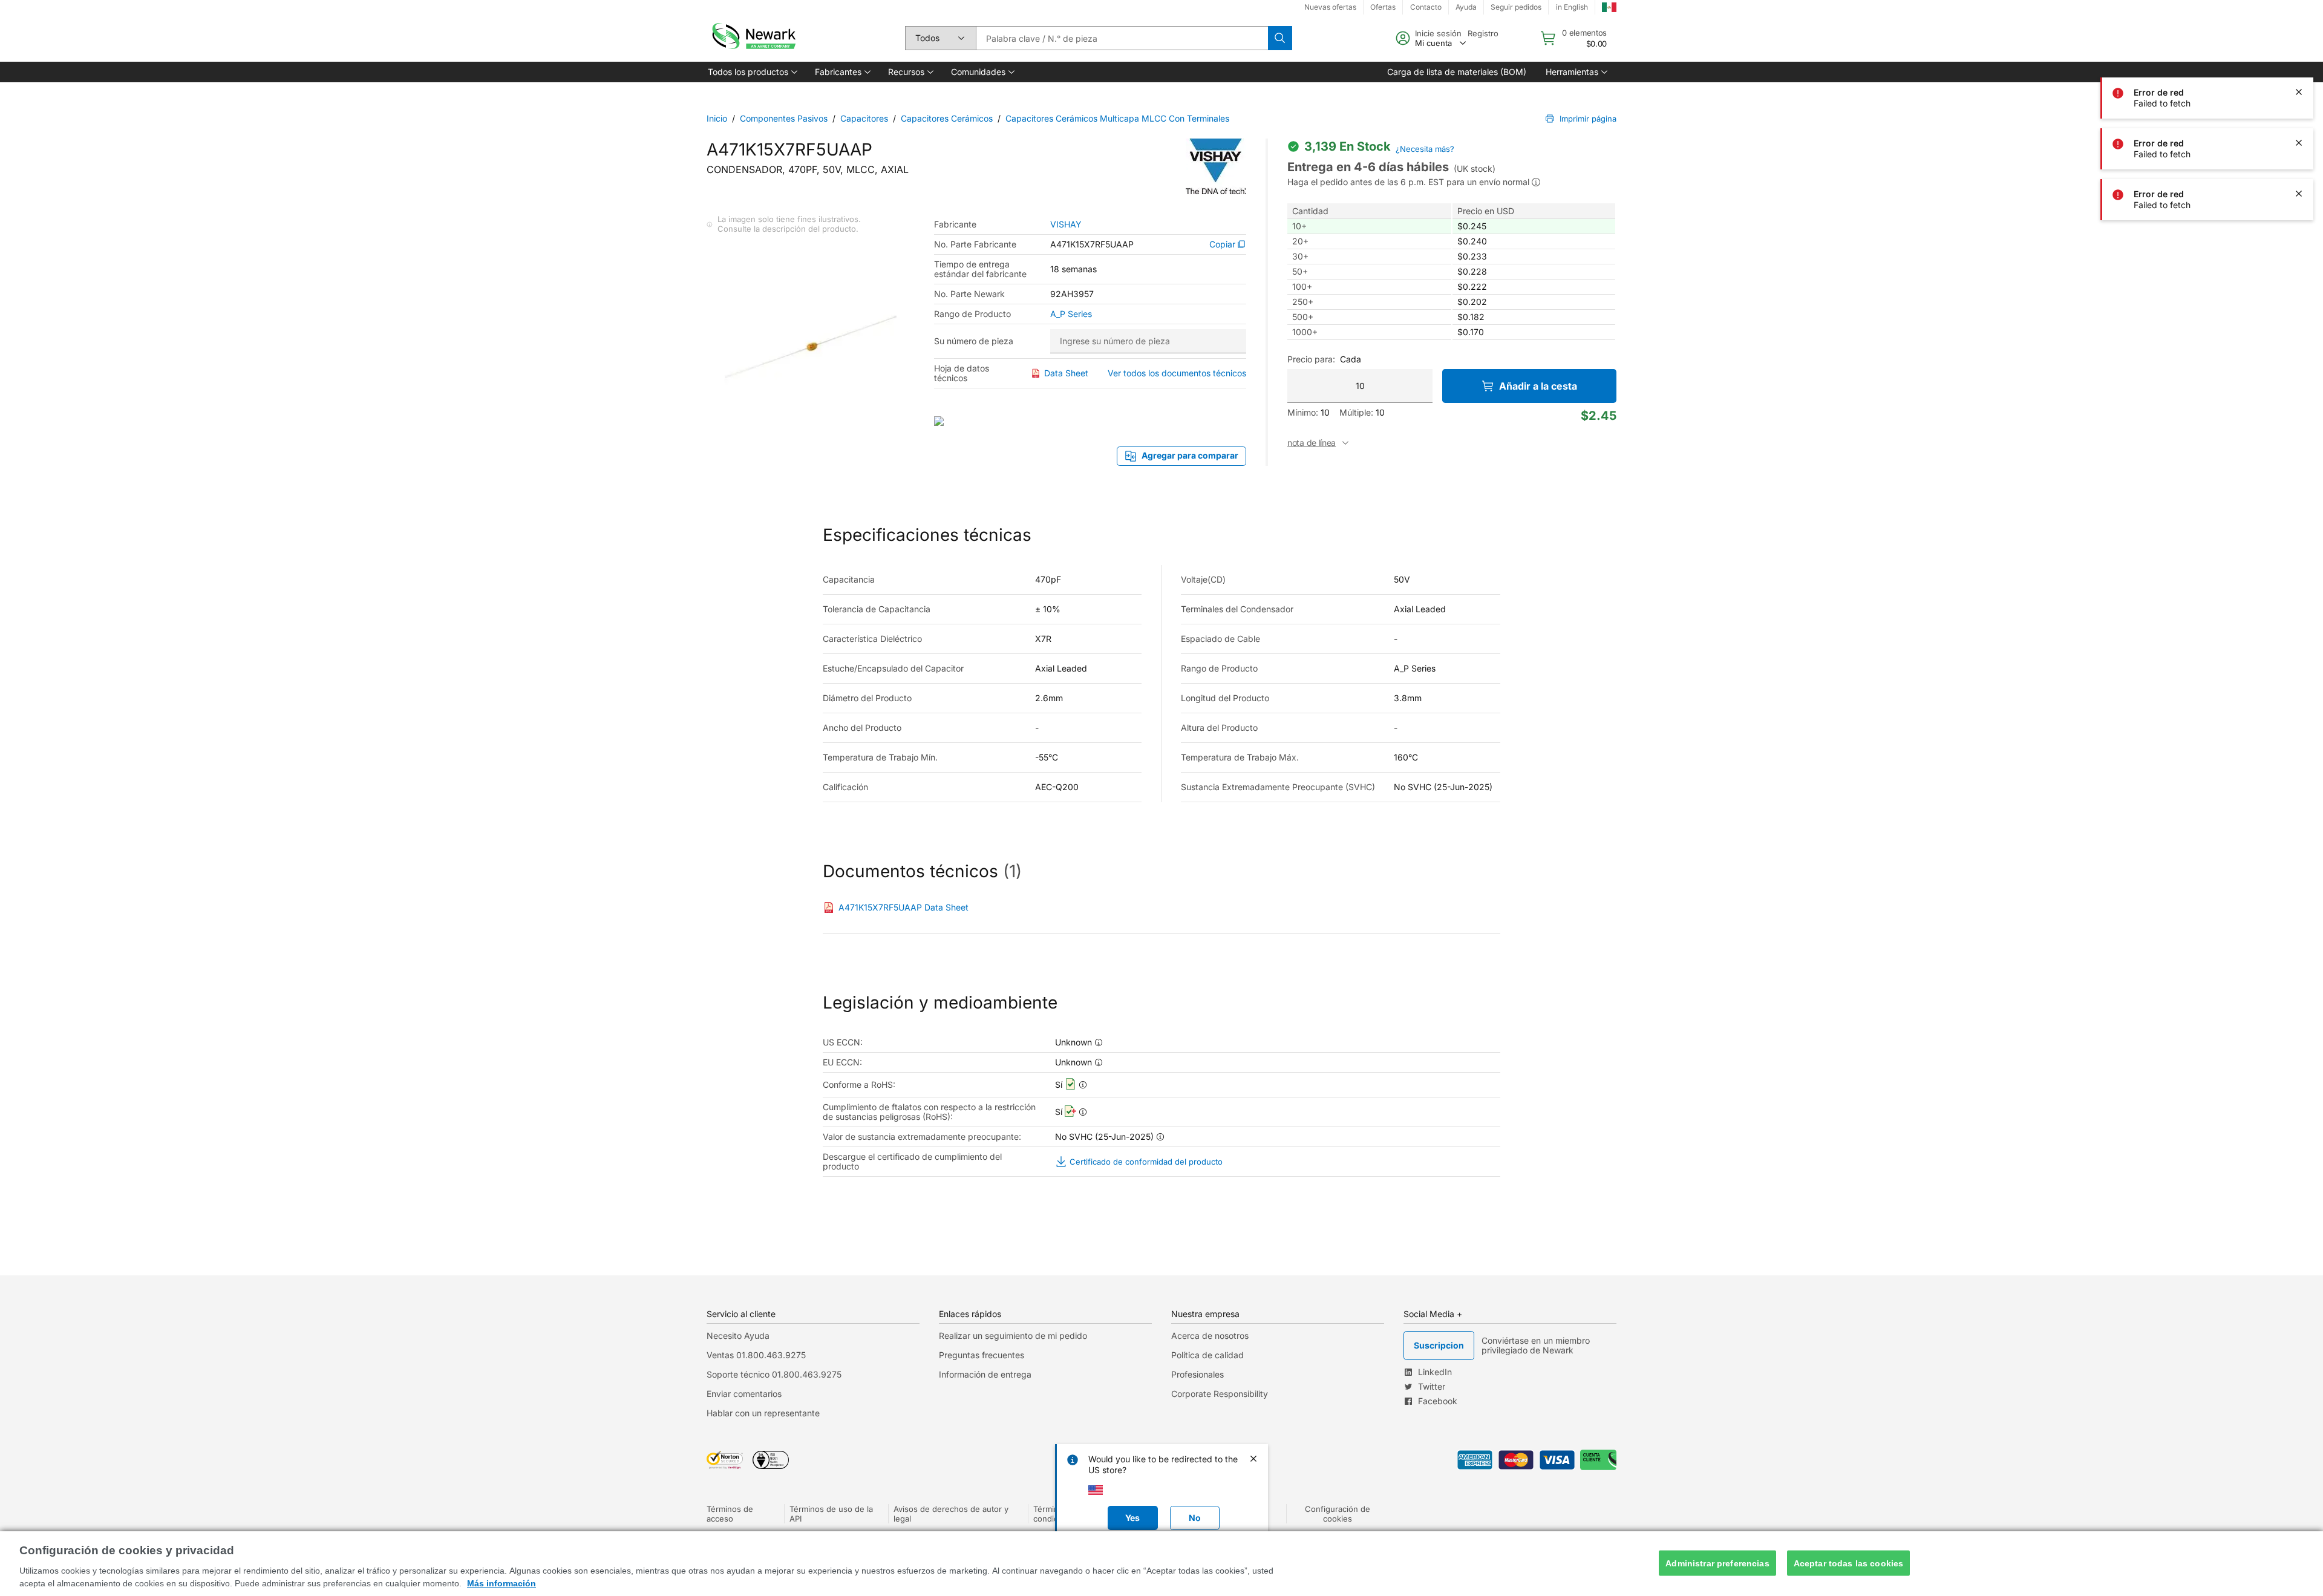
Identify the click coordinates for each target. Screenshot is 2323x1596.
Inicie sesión (1438, 33)
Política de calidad (1207, 1355)
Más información (502, 1583)
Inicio (717, 118)
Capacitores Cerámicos (947, 118)
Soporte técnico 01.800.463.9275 (774, 1374)
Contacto (1426, 7)
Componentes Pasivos (784, 118)
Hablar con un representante (763, 1413)
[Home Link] (753, 38)
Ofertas (1383, 7)
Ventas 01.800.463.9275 (756, 1355)
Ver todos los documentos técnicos (1177, 373)
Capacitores (864, 118)
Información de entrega (985, 1374)
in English (1572, 7)
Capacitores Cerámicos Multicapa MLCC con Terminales (1117, 118)
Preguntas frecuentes (982, 1355)
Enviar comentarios (744, 1394)
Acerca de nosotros (1210, 1336)
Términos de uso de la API (831, 1514)
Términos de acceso (730, 1514)
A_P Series (1071, 314)
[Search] (1280, 38)
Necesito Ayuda (738, 1336)
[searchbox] (1122, 38)
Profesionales (1197, 1374)
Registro (1483, 33)
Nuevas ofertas (1330, 7)
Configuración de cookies (1338, 1514)
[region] (1161, 1564)
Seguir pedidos (1516, 7)
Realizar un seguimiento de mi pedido (1013, 1336)
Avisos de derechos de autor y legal (951, 1514)
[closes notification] (2299, 41)
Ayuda (1466, 7)
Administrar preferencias (1717, 1563)
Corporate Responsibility (1220, 1394)
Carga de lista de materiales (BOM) (1457, 72)
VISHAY (1066, 224)
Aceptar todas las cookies (1849, 1563)
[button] (752, 72)
